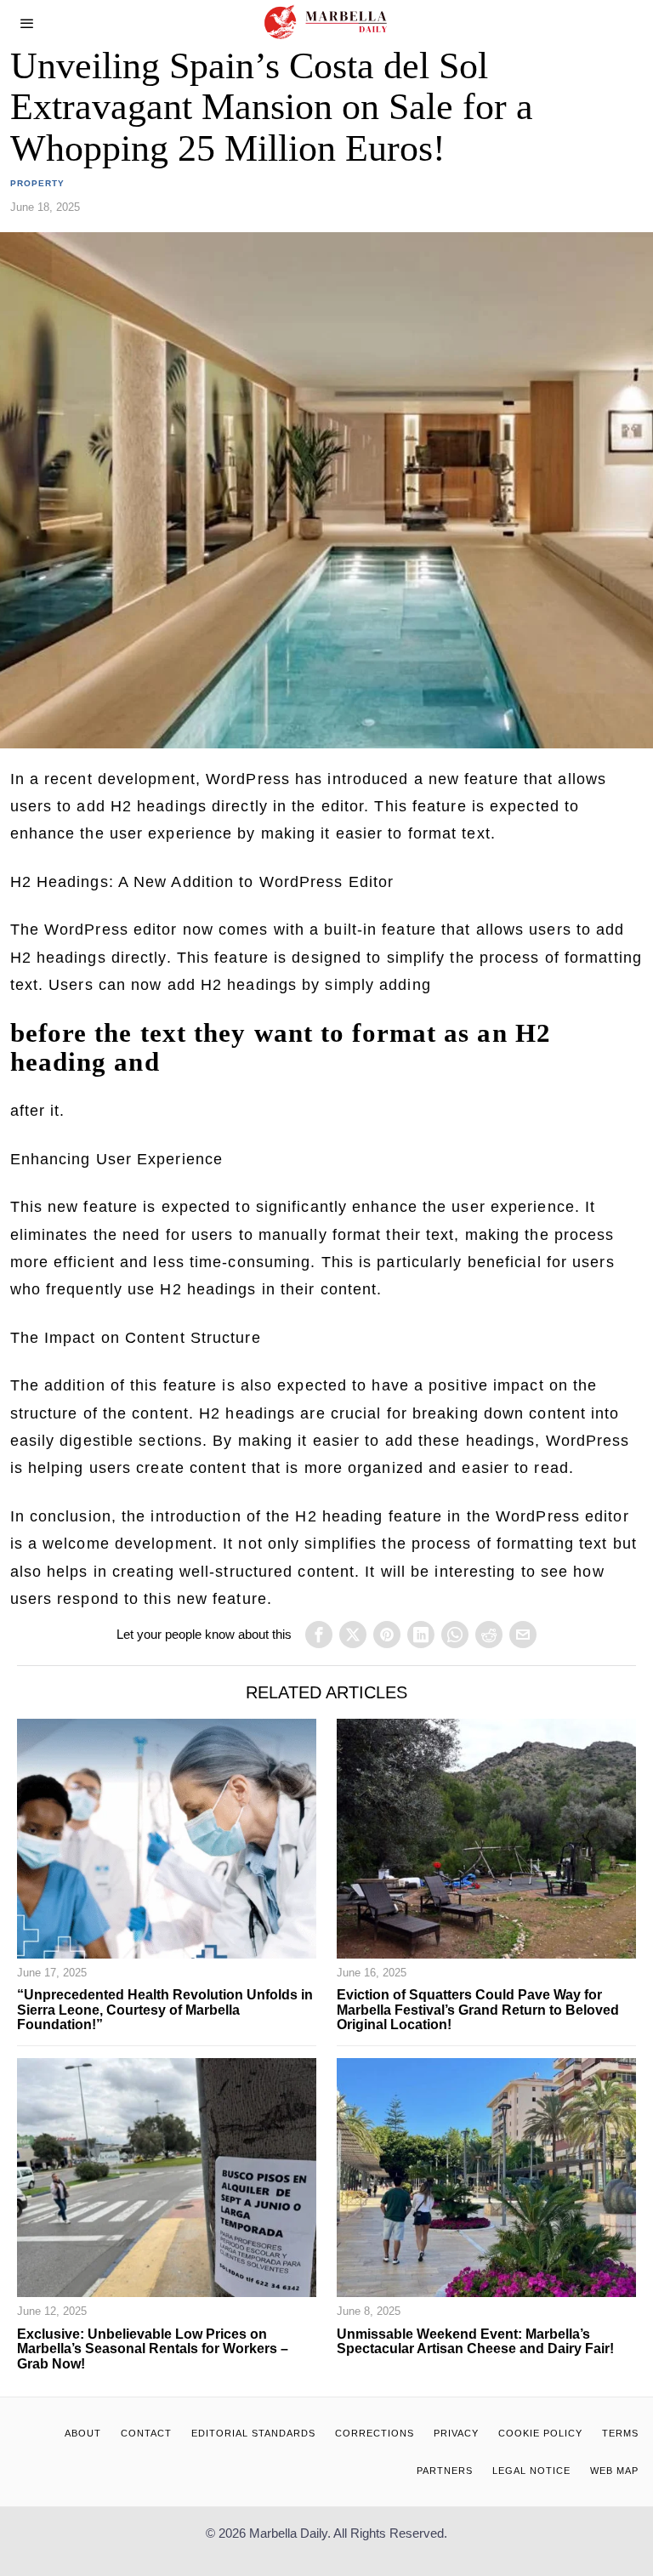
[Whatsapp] (455, 1635)
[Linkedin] (421, 1635)
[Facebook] (319, 1635)
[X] (353, 1635)
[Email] (523, 1635)
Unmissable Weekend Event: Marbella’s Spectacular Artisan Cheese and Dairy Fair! (475, 2342)
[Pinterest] (387, 1635)
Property (37, 183)
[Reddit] (489, 1635)
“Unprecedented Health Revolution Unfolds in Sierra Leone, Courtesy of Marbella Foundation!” (165, 2010)
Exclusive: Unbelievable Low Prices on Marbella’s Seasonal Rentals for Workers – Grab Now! (153, 2349)
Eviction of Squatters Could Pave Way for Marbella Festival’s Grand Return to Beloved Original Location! (478, 2010)
